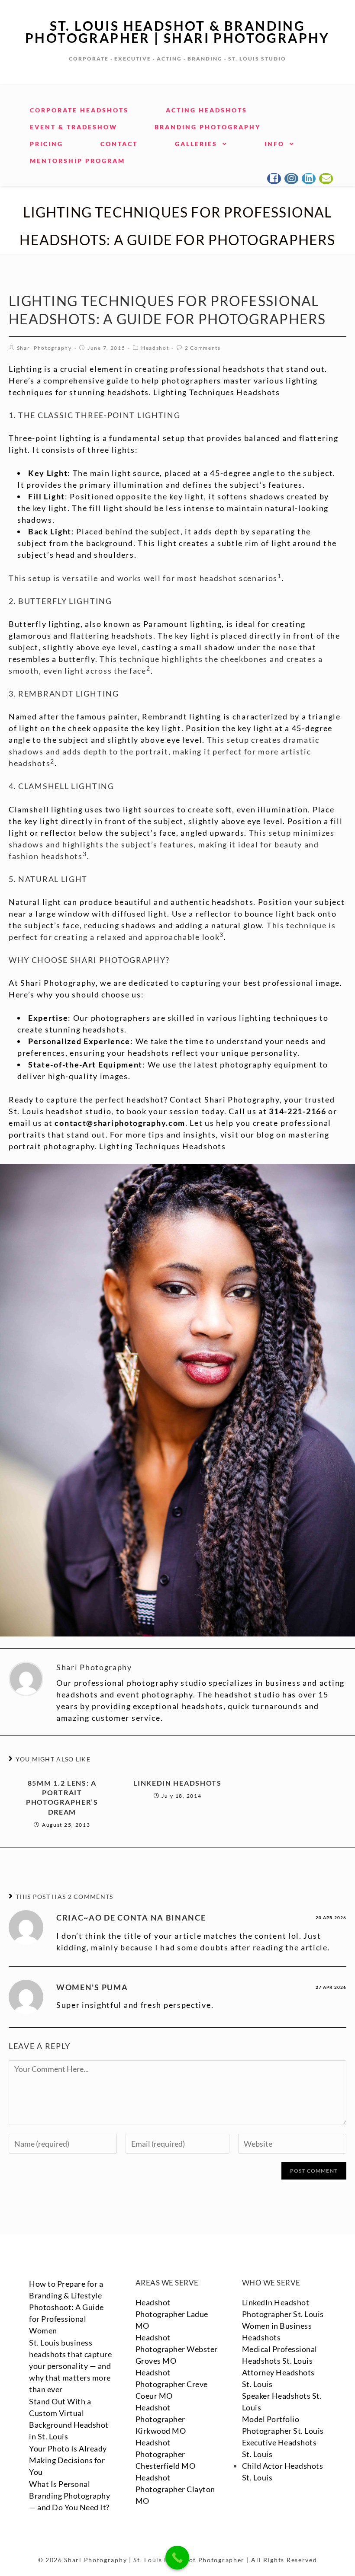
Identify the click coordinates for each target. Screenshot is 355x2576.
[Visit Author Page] (26, 1678)
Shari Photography (44, 348)
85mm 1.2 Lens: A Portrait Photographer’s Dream (62, 1797)
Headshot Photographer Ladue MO (172, 2314)
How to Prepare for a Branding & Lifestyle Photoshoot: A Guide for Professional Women (66, 2307)
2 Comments (203, 348)
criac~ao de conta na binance (131, 1918)
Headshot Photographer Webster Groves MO (177, 2349)
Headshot (155, 348)
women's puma (92, 1987)
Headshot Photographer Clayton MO (175, 2489)
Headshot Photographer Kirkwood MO (161, 2419)
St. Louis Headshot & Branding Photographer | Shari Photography (177, 32)
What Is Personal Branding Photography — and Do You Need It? (69, 2496)
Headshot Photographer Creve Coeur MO (172, 2384)
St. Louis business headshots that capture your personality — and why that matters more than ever (70, 2366)
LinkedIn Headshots (177, 1783)
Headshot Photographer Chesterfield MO (166, 2454)
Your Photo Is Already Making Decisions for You (68, 2460)
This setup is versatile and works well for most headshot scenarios (143, 578)
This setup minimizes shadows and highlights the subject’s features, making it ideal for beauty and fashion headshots (172, 844)
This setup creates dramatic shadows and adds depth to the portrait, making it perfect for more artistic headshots (164, 751)
